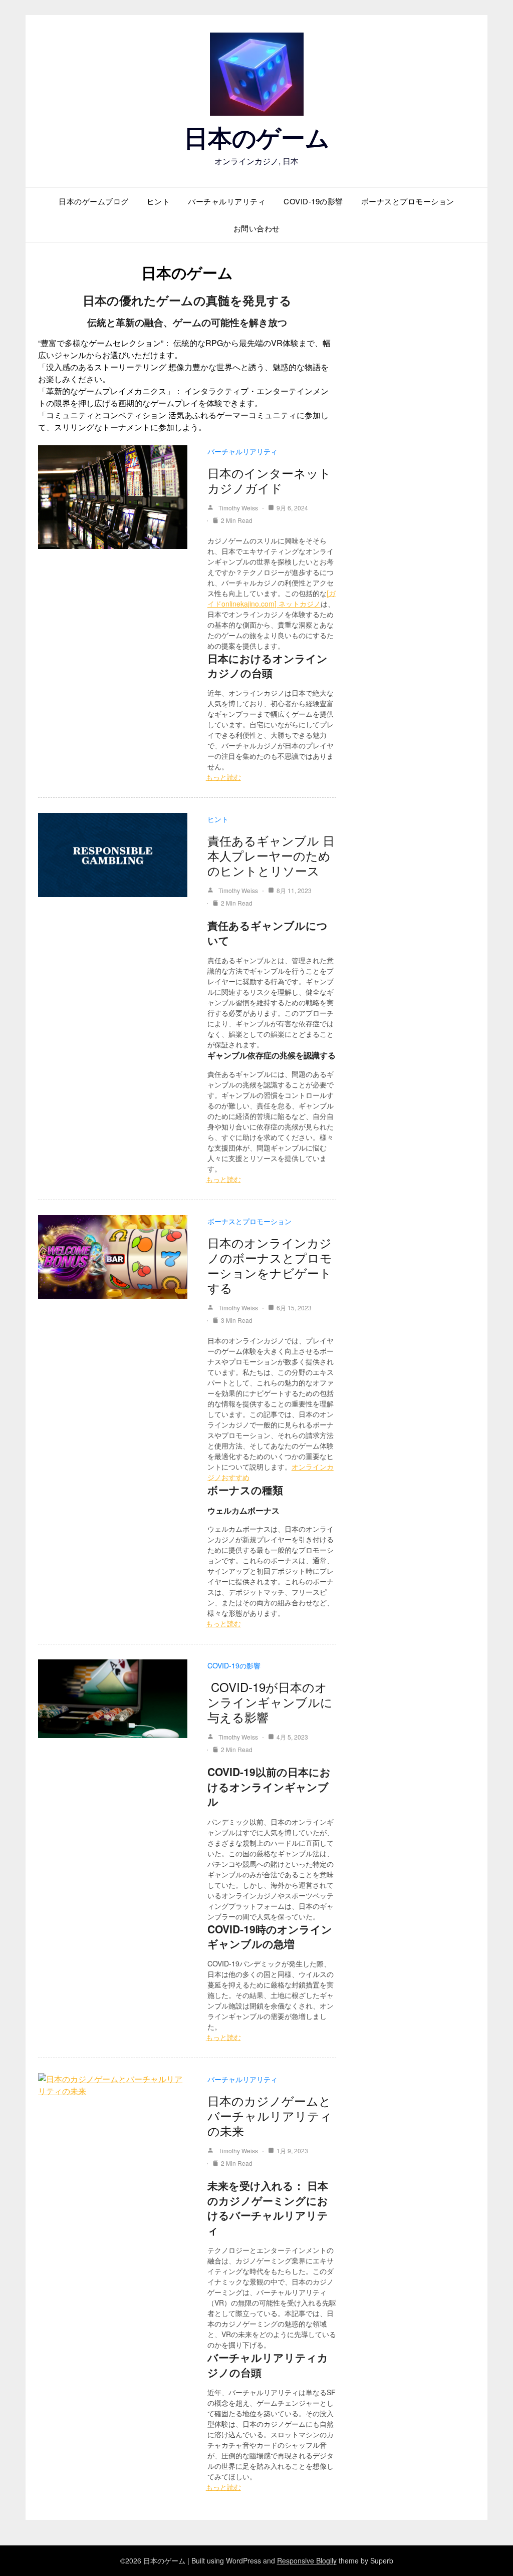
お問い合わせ (257, 228)
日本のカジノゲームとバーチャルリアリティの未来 (270, 2115)
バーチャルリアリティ (227, 201)
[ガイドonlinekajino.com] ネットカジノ (272, 598)
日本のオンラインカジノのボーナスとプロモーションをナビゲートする (270, 1265)
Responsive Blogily (307, 2560)
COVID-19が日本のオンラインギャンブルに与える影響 (270, 1702)
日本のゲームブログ (94, 201)
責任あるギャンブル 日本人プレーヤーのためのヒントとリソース (271, 855)
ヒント (159, 201)
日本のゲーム (257, 137)
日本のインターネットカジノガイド (269, 480)
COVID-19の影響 (313, 201)
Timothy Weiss (238, 508)
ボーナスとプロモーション (408, 201)
